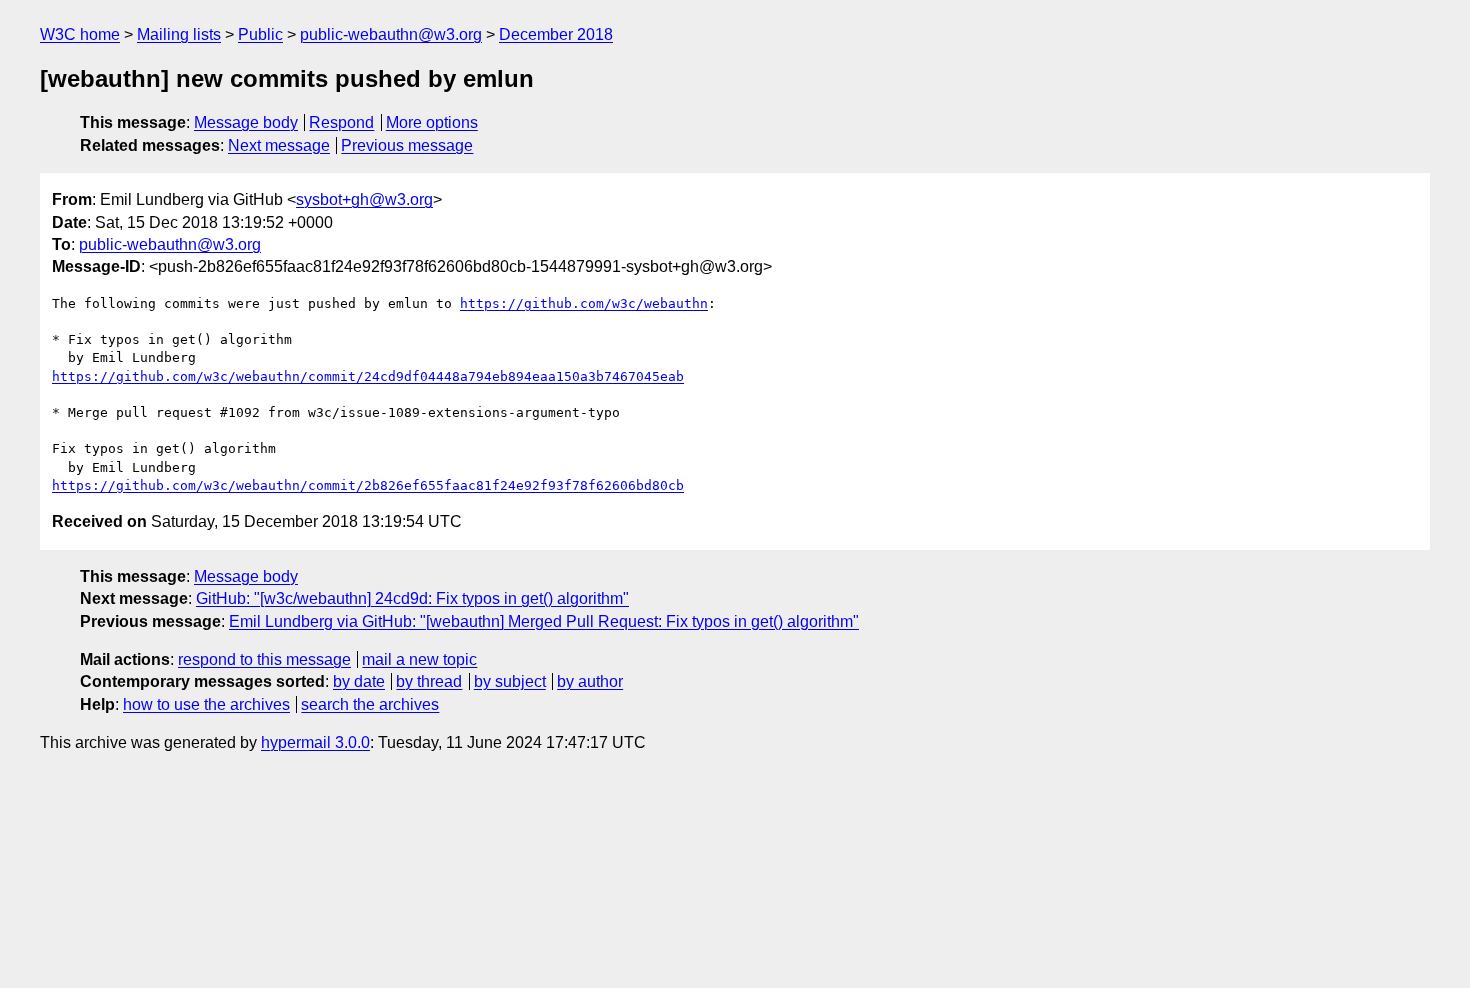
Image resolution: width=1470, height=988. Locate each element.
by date (359, 681)
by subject (510, 681)
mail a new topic (419, 659)
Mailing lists (179, 34)
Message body (246, 122)
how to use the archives (206, 704)
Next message (279, 145)
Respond (341, 122)
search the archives (370, 704)
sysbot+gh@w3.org (364, 199)
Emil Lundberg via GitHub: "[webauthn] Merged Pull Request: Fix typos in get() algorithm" (544, 621)
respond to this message (264, 659)
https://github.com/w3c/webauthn (584, 303)
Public (260, 34)
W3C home (80, 34)
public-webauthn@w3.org (391, 34)
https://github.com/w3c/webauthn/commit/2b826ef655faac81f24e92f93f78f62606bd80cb (368, 485)
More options (432, 122)
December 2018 (556, 34)
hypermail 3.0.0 (315, 742)
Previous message (407, 145)
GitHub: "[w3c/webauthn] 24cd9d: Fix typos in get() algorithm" (412, 598)
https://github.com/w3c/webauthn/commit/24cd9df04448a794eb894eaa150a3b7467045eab (368, 376)
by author (590, 681)
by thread (429, 681)
